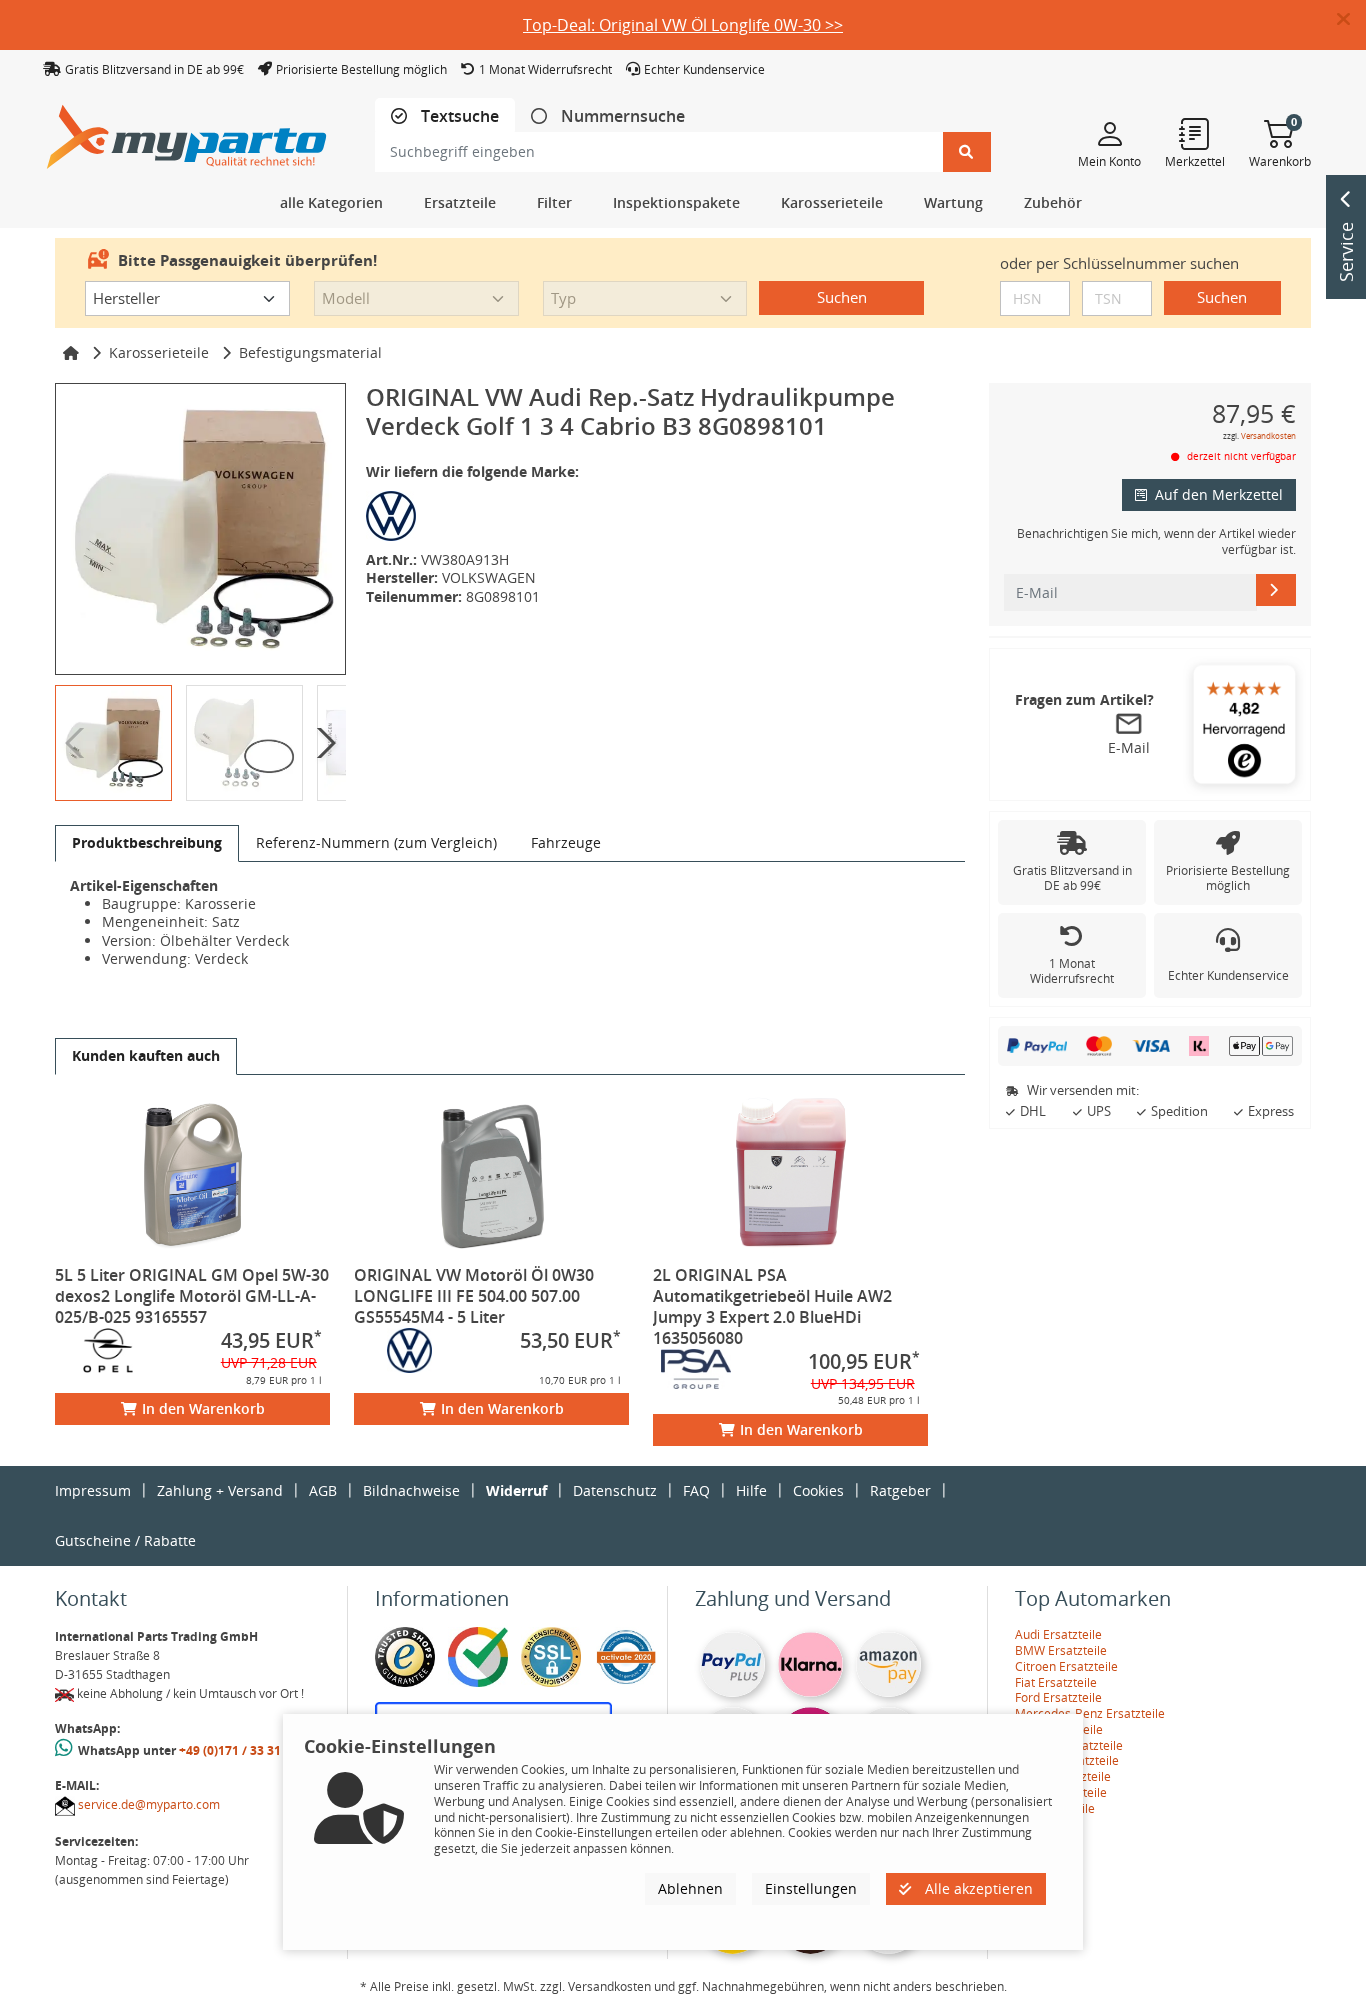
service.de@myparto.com (149, 1804)
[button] (1351, 20)
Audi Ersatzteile (1058, 1634)
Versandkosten (1268, 435)
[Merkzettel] (1195, 133)
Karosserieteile (159, 352)
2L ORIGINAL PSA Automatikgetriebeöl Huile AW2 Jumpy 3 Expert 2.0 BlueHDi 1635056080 (772, 1306)
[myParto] (187, 131)
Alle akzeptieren (977, 1888)
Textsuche (458, 116)
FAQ (696, 1490)
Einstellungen (811, 1888)
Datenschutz (615, 1490)
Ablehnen (690, 1888)
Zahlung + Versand (220, 1490)
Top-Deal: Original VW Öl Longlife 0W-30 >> (683, 25)
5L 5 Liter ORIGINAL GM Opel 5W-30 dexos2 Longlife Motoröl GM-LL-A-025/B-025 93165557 (192, 1296)
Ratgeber (900, 1490)
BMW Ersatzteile (1061, 1650)
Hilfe (751, 1490)
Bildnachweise (411, 1490)
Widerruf (516, 1490)
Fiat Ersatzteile (1056, 1682)
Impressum (93, 1490)
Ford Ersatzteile (1058, 1697)
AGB (323, 1490)
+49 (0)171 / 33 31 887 (242, 1750)
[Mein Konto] (1109, 133)
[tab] (445, 116)
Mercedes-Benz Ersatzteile (1090, 1713)
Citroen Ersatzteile (1066, 1666)
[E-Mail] (1276, 590)
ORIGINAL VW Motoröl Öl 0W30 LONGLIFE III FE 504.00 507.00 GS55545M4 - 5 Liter (474, 1296)
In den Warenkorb (203, 1408)
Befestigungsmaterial (310, 352)
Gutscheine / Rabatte (125, 1540)
